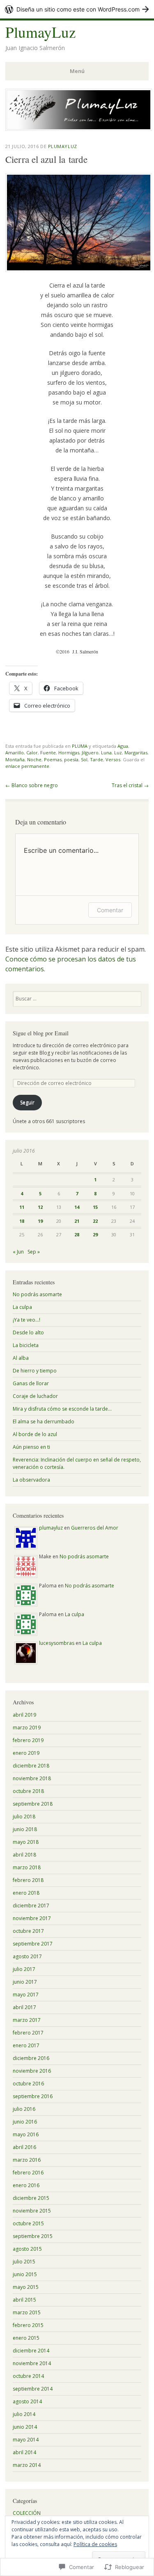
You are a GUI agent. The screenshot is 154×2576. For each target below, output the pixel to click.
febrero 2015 (28, 2325)
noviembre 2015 (32, 2211)
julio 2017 (24, 1969)
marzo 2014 (27, 2465)
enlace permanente (27, 766)
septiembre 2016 (33, 2096)
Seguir (27, 1102)
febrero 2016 (28, 2173)
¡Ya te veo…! (26, 1320)
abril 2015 (24, 2300)
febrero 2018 (28, 1880)
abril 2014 (24, 2452)
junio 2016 (25, 2122)
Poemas (53, 759)
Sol (84, 759)
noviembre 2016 (32, 2071)
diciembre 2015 (31, 2198)
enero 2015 (26, 2338)
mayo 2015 (26, 2287)
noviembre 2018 (32, 1778)
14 (77, 1207)
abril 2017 (24, 2007)
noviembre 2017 (32, 1918)
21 (77, 1221)
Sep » (34, 1252)
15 (95, 1207)
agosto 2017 (27, 1956)
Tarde (97, 759)
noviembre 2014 (32, 2363)
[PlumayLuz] (79, 128)
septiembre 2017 (33, 1944)
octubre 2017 (28, 1931)
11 (22, 1207)
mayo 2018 (26, 1842)
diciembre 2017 (31, 1906)
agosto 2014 (27, 2401)
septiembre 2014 (33, 2389)
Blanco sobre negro (32, 785)
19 (40, 1221)
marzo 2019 (27, 1728)
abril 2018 (24, 1855)
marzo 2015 (27, 2312)
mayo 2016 (26, 2134)
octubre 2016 (28, 2084)
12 (40, 1207)
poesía (71, 759)
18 (22, 1221)
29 (95, 1234)
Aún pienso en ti (31, 1447)
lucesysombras (57, 1643)
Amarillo (15, 752)
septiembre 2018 (33, 1804)
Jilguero (90, 752)
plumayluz (63, 146)
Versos (113, 759)
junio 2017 (25, 1982)
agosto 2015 (27, 2249)
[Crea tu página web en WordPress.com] (77, 9)
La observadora (31, 1480)
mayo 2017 (26, 1995)
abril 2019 (24, 1715)
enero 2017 (26, 2045)
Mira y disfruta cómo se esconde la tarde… (62, 1409)
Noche (34, 759)
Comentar (110, 910)
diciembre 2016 (31, 2058)
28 (77, 1234)
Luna (106, 752)
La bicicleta (26, 1345)
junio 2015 (25, 2274)
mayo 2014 (26, 2440)
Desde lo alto (28, 1333)
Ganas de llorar (31, 1383)
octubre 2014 (28, 2376)
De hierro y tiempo (35, 1371)
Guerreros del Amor (95, 1528)
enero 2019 (26, 1753)
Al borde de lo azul (35, 1434)
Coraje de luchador (35, 1396)
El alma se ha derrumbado (44, 1422)
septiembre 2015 (33, 2236)
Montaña (15, 759)
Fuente (48, 752)
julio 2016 (24, 2109)
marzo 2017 (27, 2020)
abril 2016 (24, 2147)
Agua (123, 746)
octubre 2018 (28, 1791)
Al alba (21, 1358)
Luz (118, 752)
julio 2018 (24, 1817)
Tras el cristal (130, 785)
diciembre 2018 (31, 1766)
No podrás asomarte (37, 1294)
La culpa (22, 1307)
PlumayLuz (40, 32)
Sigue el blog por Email (41, 1033)
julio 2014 (24, 2414)
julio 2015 (24, 2262)
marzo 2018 (27, 1867)
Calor (32, 752)
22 (95, 1221)
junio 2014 (25, 2427)
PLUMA (80, 746)
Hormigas (69, 752)
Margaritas (136, 752)
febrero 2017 (28, 2033)
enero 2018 (26, 1893)
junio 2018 (25, 1829)
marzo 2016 (27, 2160)
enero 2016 (26, 2185)
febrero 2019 (28, 1740)
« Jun (18, 1252)
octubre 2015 (28, 2223)
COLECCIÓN (27, 2513)
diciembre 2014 (31, 2351)
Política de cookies (95, 2544)
